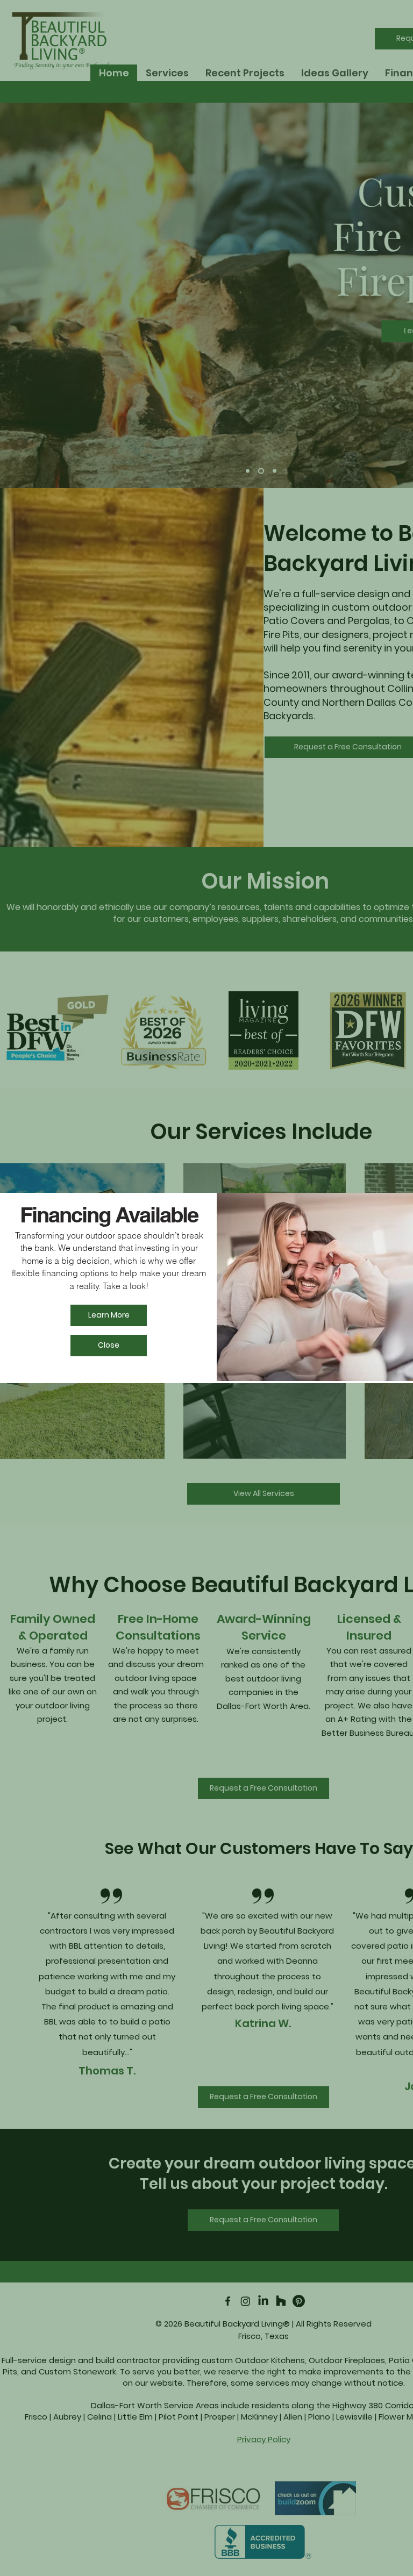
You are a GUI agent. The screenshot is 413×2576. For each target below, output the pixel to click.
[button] (109, 1346)
